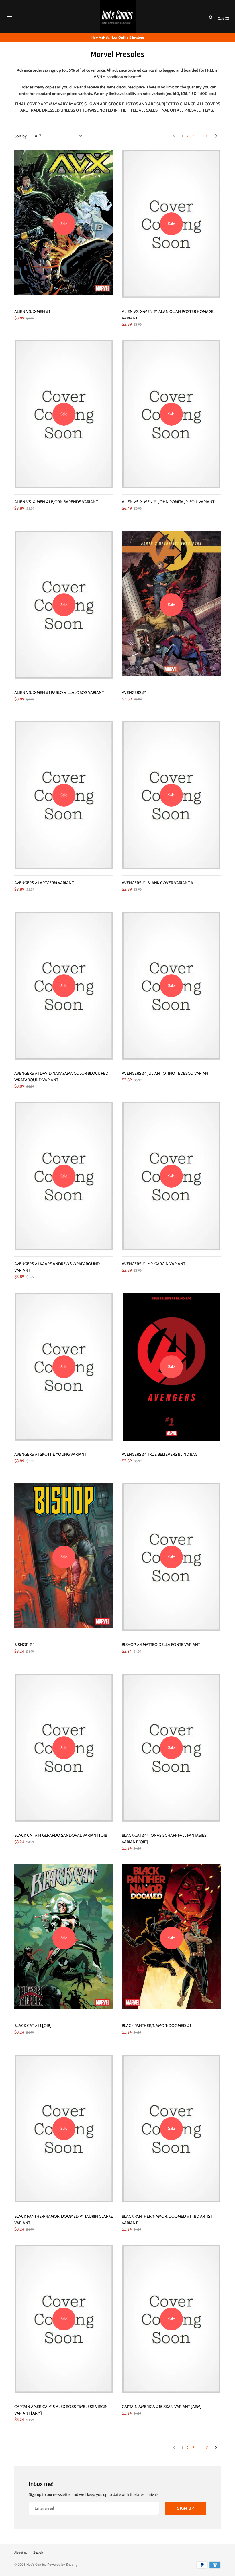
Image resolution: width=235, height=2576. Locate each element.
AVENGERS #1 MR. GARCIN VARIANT (153, 1264)
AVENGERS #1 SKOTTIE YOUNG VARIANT (50, 1454)
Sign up (186, 2508)
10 (206, 136)
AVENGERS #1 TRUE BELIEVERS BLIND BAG (160, 1454)
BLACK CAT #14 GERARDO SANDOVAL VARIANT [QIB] (61, 1835)
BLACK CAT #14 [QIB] (33, 2026)
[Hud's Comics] (118, 17)
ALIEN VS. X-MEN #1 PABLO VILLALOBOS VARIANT (59, 692)
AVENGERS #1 (134, 692)
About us (21, 2553)
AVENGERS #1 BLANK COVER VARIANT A (157, 883)
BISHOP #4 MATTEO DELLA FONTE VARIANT (161, 1645)
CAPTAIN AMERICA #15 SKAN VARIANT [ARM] (162, 2407)
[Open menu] (9, 17)
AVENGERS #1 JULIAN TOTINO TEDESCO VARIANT (166, 1073)
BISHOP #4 (24, 1645)
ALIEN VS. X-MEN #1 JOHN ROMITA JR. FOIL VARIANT (168, 502)
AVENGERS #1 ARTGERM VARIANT (44, 883)
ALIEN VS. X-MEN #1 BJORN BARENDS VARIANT (56, 502)
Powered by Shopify (62, 2565)
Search (38, 2553)
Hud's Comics (36, 2565)
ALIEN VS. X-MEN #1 (32, 311)
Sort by (20, 136)
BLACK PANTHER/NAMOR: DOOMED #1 (156, 2026)
